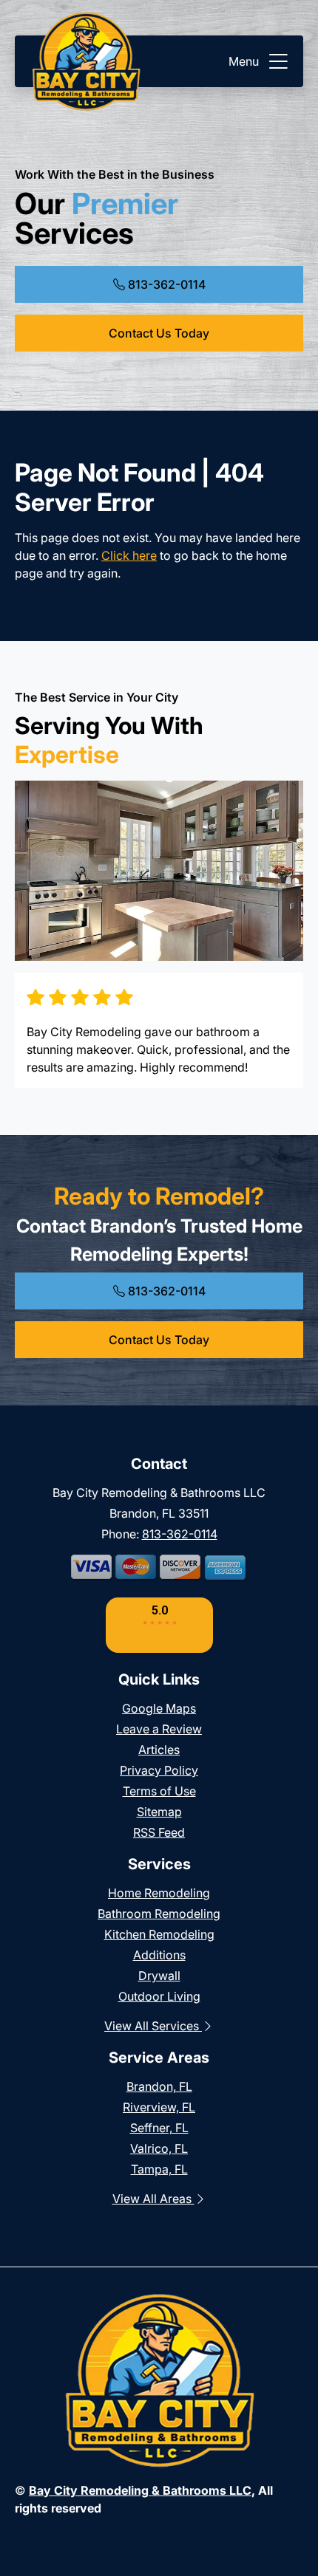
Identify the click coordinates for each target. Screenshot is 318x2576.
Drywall (159, 1976)
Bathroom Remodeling (159, 1914)
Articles (159, 1750)
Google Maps (159, 1708)
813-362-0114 (165, 284)
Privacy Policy (159, 1770)
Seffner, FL (159, 2128)
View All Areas (153, 2199)
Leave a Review (159, 1729)
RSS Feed (159, 1832)
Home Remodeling (159, 1893)
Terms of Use (159, 1791)
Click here (129, 555)
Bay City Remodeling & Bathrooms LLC (140, 2490)
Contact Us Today (159, 333)
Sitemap (159, 1812)
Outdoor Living (159, 1996)
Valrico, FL (159, 2148)
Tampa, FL (159, 2169)
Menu (244, 61)
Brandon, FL (159, 2086)
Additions (159, 1955)
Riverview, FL (159, 2107)
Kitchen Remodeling (159, 1934)
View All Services (153, 2026)
